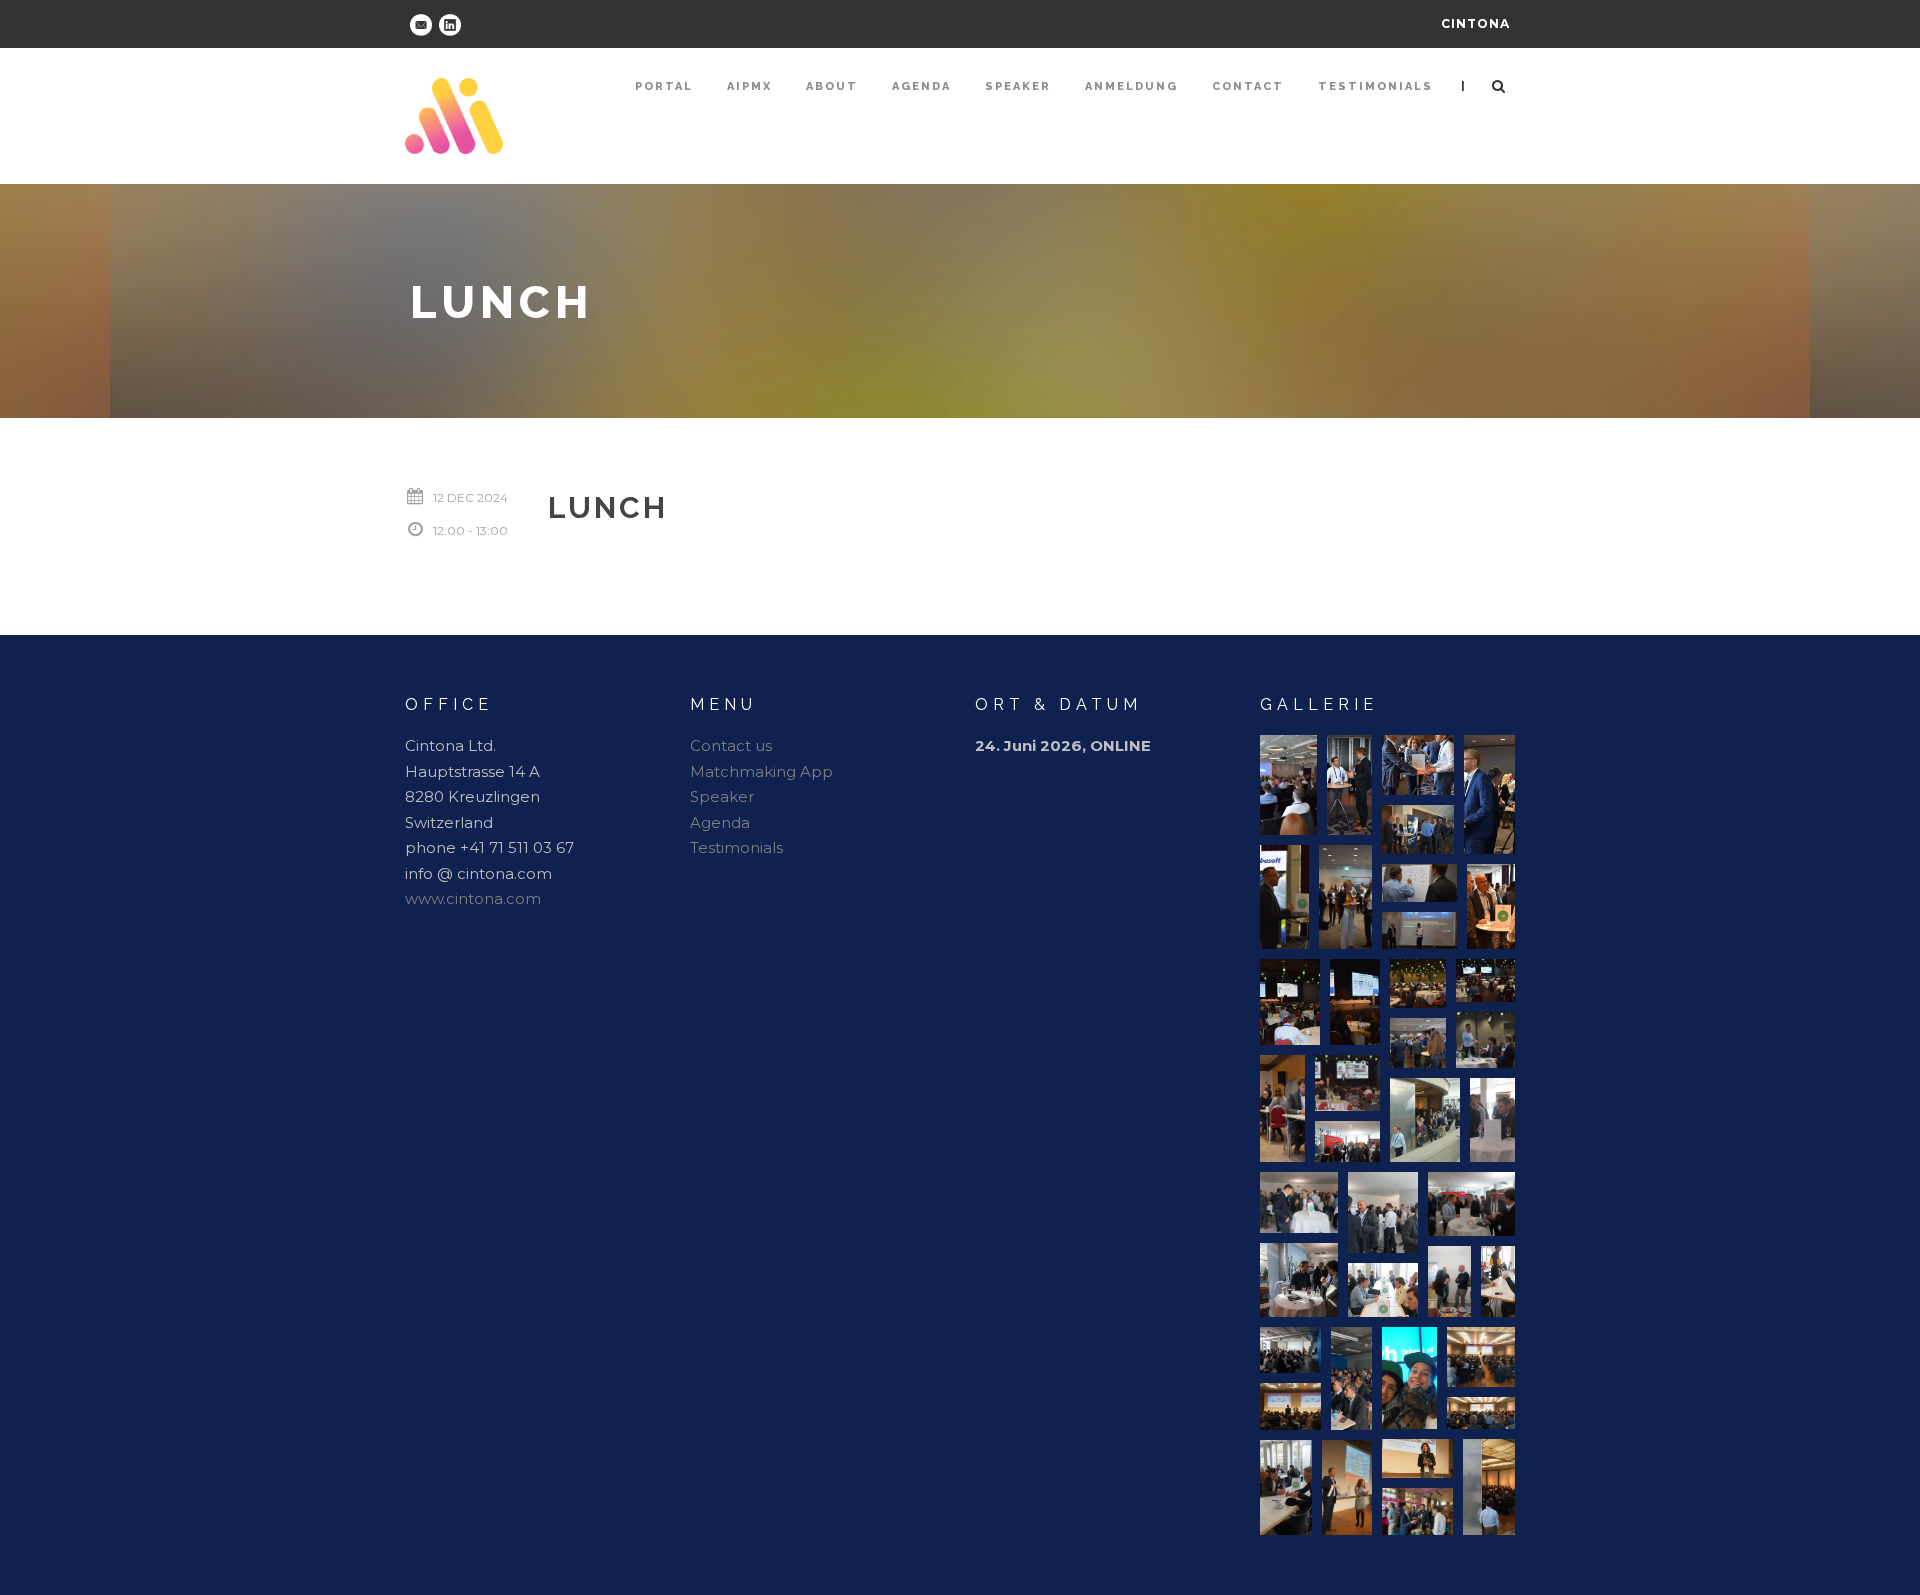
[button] (1288, 785)
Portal (664, 86)
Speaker (1018, 86)
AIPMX (749, 86)
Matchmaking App (761, 771)
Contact (1248, 86)
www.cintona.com (473, 898)
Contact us (731, 745)
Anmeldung (1131, 86)
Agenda (921, 86)
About (832, 86)
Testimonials (1375, 86)
